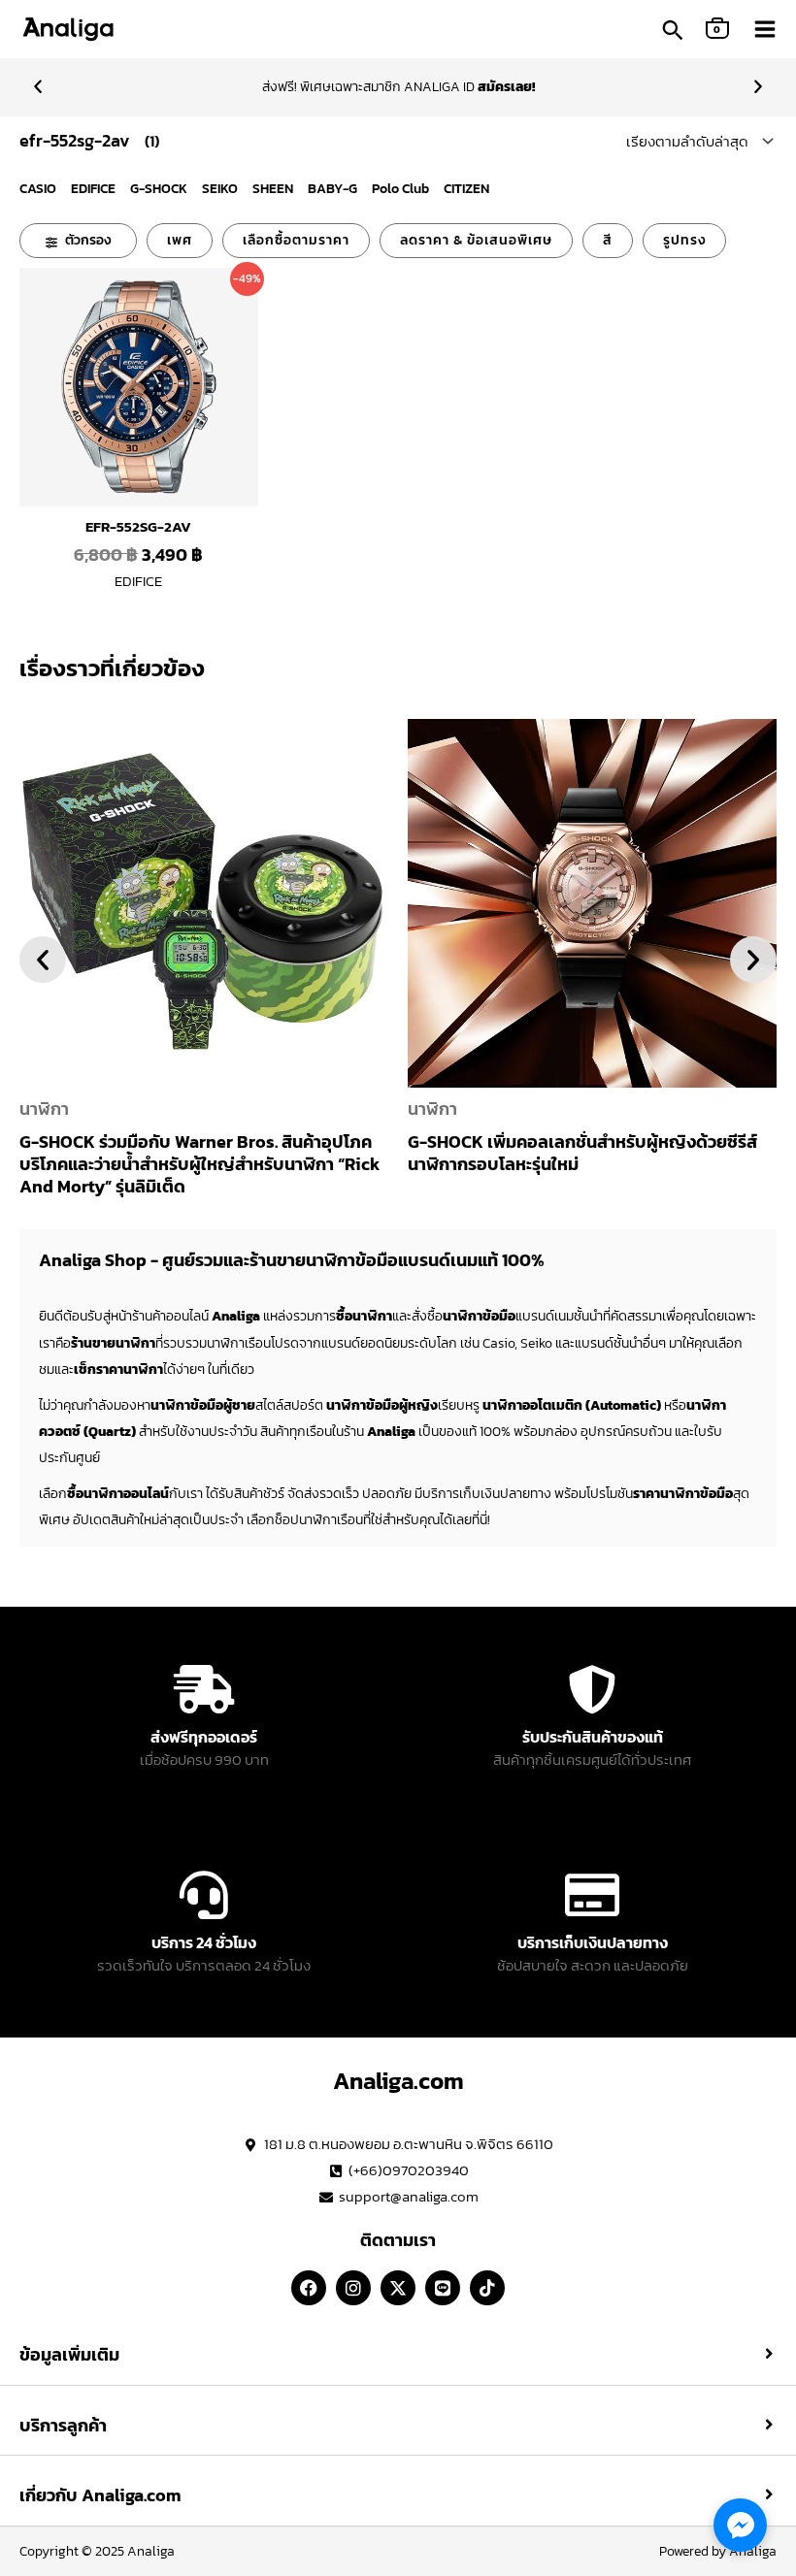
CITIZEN (466, 189)
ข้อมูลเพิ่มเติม (69, 2355)
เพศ (180, 240)
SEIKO (220, 189)
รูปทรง (684, 240)
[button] (673, 32)
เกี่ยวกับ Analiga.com (100, 2495)
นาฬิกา (44, 1109)
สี (608, 240)
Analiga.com (398, 2081)
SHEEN (273, 189)
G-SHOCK (159, 189)
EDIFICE (93, 189)
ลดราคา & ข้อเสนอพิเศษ (476, 240)
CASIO (38, 189)
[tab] (398, 2355)
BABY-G (332, 189)
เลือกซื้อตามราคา (296, 240)
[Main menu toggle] (765, 29)
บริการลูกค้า (63, 2426)
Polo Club (400, 189)
